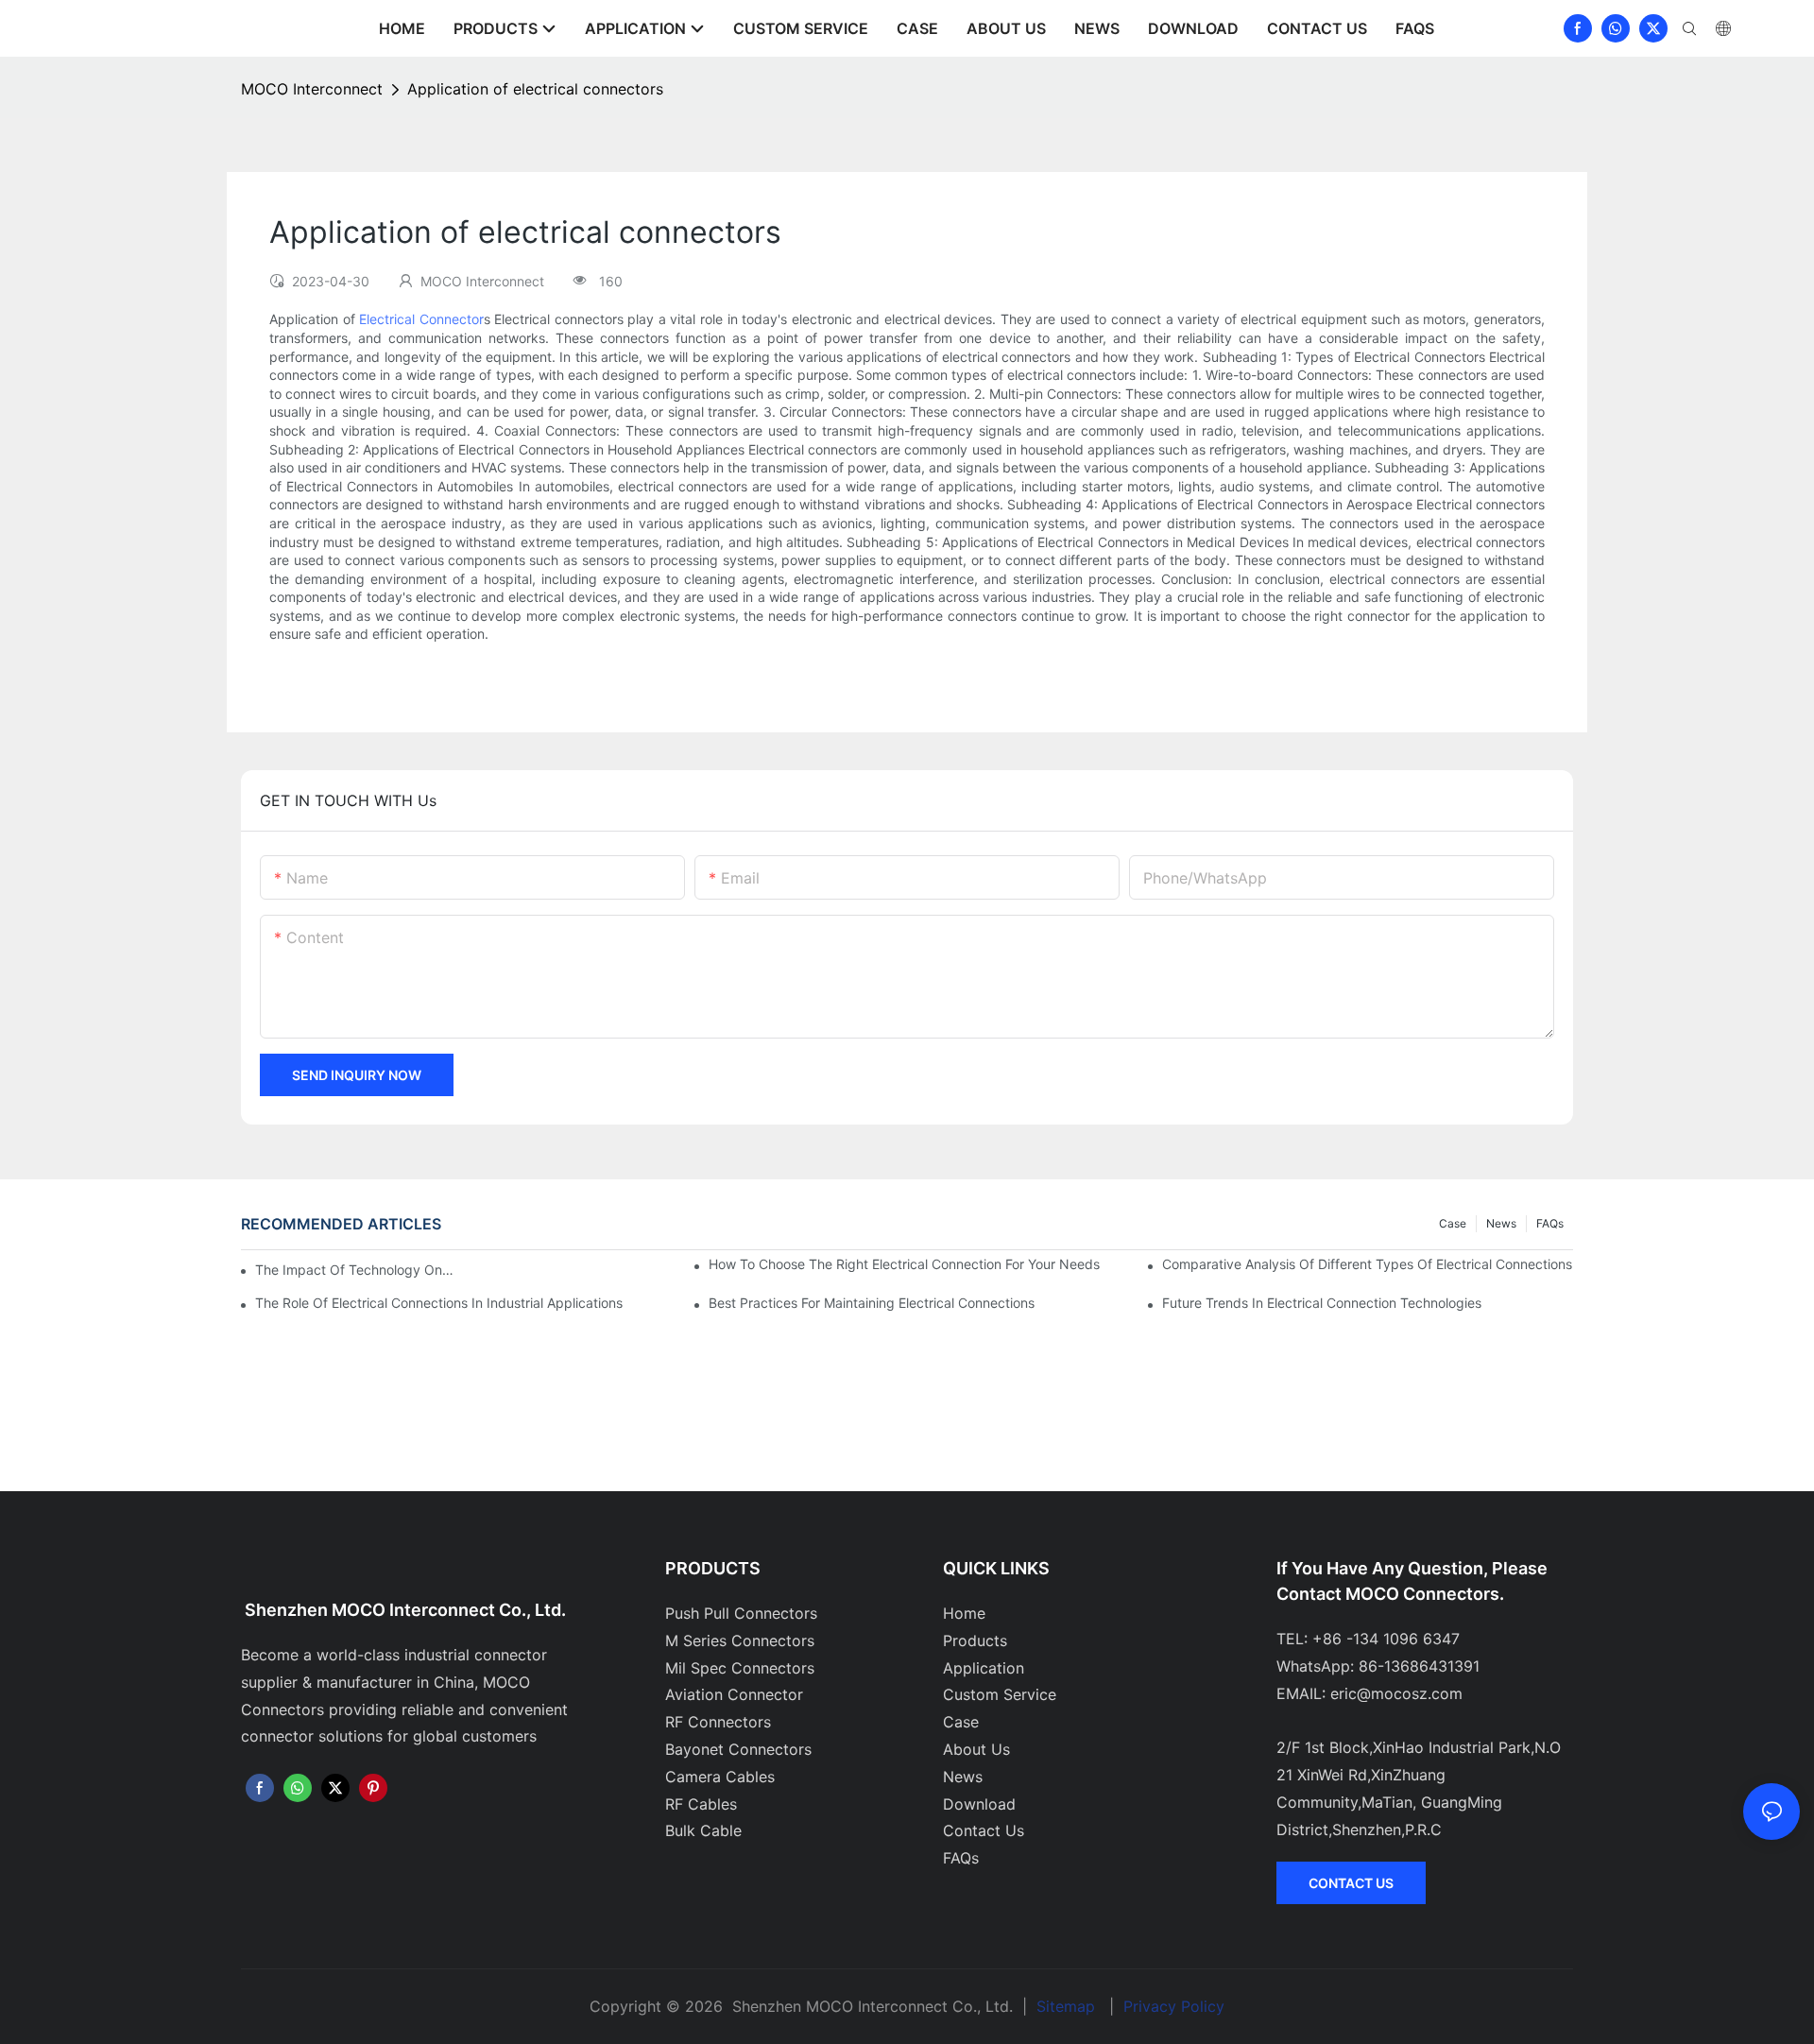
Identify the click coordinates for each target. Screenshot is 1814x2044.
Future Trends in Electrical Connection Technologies (1322, 1303)
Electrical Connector (421, 319)
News (1501, 1223)
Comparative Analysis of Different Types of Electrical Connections (1367, 1264)
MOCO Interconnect (312, 89)
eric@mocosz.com (1396, 1693)
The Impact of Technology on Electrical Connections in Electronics (355, 1270)
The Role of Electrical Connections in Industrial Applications (439, 1303)
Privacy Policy (1174, 2006)
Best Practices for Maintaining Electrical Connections (872, 1303)
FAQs (1550, 1223)
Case (1453, 1223)
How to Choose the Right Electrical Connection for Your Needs (904, 1264)
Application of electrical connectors (535, 89)
